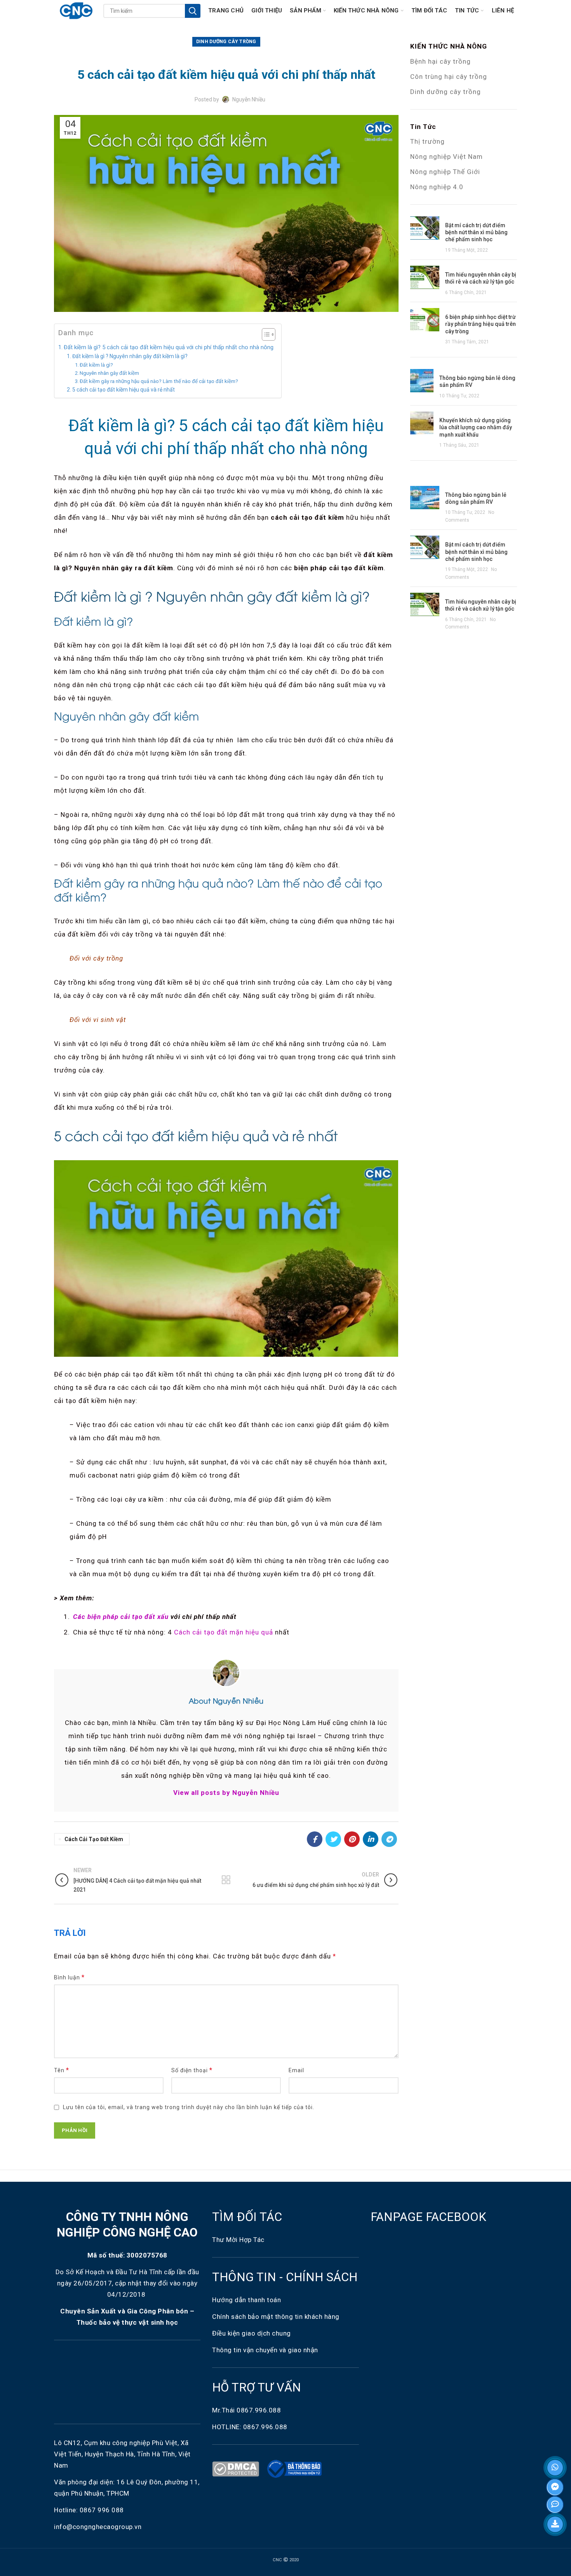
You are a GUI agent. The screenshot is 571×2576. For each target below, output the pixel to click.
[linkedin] (371, 1839)
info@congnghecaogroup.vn (98, 2527)
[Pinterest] (352, 1839)
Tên (62, 2070)
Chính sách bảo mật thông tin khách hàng (276, 2317)
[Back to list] (226, 1880)
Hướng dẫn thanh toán (246, 2300)
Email (296, 2070)
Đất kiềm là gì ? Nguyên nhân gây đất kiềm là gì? (130, 356)
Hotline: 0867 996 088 (89, 2510)
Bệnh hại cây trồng (440, 61)
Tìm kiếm (193, 11)
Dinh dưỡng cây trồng (446, 92)
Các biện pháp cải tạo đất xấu (121, 1617)
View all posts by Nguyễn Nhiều (226, 1793)
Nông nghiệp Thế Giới (445, 172)
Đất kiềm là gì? (96, 365)
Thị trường (427, 141)
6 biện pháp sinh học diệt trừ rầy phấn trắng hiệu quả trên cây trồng (480, 324)
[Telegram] (389, 1839)
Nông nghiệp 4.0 (437, 187)
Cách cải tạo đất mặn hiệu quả (224, 1632)
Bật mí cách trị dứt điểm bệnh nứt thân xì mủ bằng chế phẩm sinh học (476, 232)
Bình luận (69, 1977)
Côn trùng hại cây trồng (449, 77)
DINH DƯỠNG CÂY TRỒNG (226, 42)
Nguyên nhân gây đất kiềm (109, 373)
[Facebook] (315, 1839)
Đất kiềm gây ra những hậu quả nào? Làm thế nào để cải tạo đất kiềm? (159, 381)
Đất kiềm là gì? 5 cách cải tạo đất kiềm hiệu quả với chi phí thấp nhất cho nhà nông (169, 347)
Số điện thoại (192, 2070)
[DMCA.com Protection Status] (237, 2468)
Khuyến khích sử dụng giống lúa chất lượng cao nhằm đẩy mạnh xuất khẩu (476, 427)
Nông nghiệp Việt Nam (447, 157)
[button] (265, 335)
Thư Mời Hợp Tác (239, 2240)
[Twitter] (333, 1839)
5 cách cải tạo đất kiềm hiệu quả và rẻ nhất (124, 390)
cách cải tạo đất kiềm (94, 1839)
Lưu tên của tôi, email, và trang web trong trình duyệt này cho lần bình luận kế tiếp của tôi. (189, 2107)
